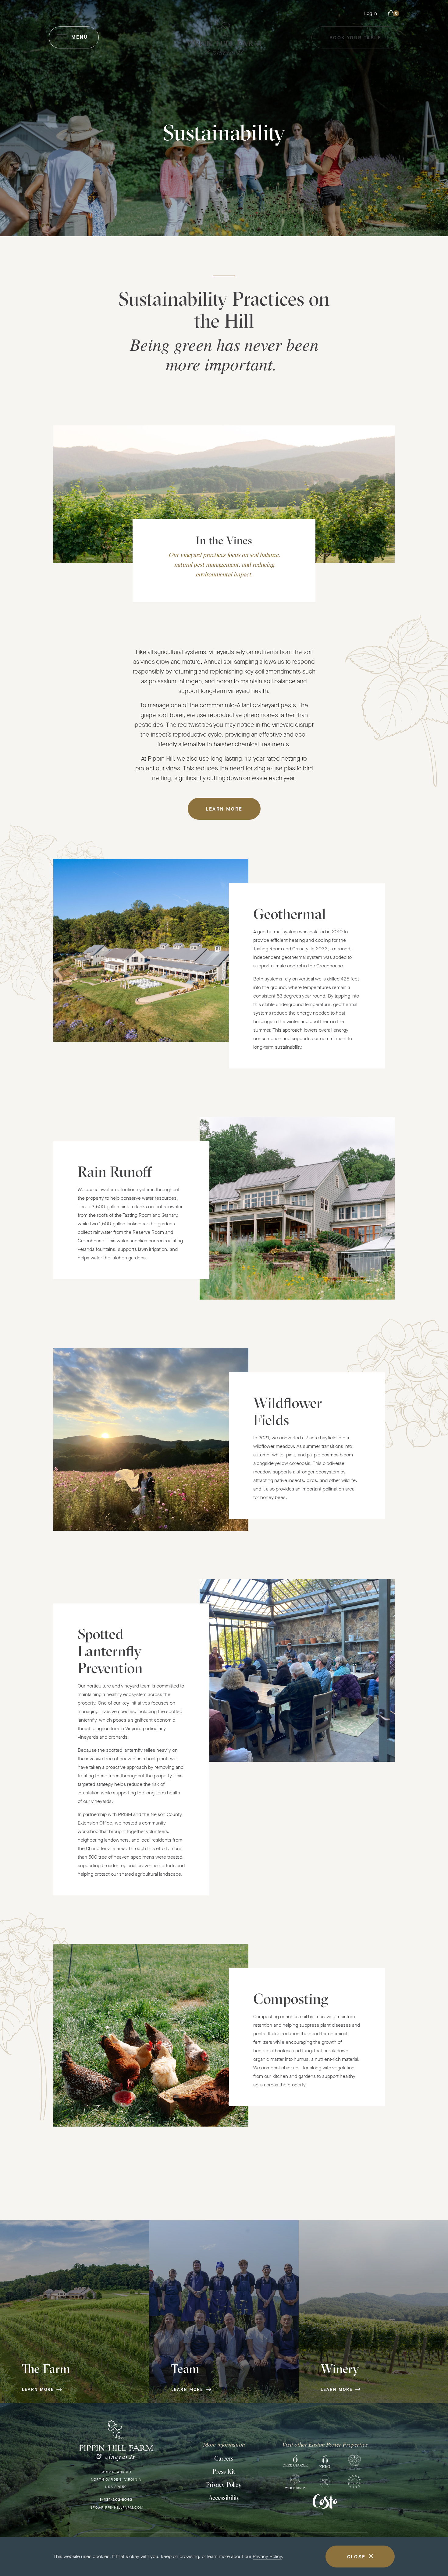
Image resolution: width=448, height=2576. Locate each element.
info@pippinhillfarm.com (116, 2507)
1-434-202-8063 (116, 2500)
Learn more (224, 809)
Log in (371, 13)
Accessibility (224, 2498)
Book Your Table (355, 41)
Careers (224, 2458)
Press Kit (224, 2471)
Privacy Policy (267, 2556)
